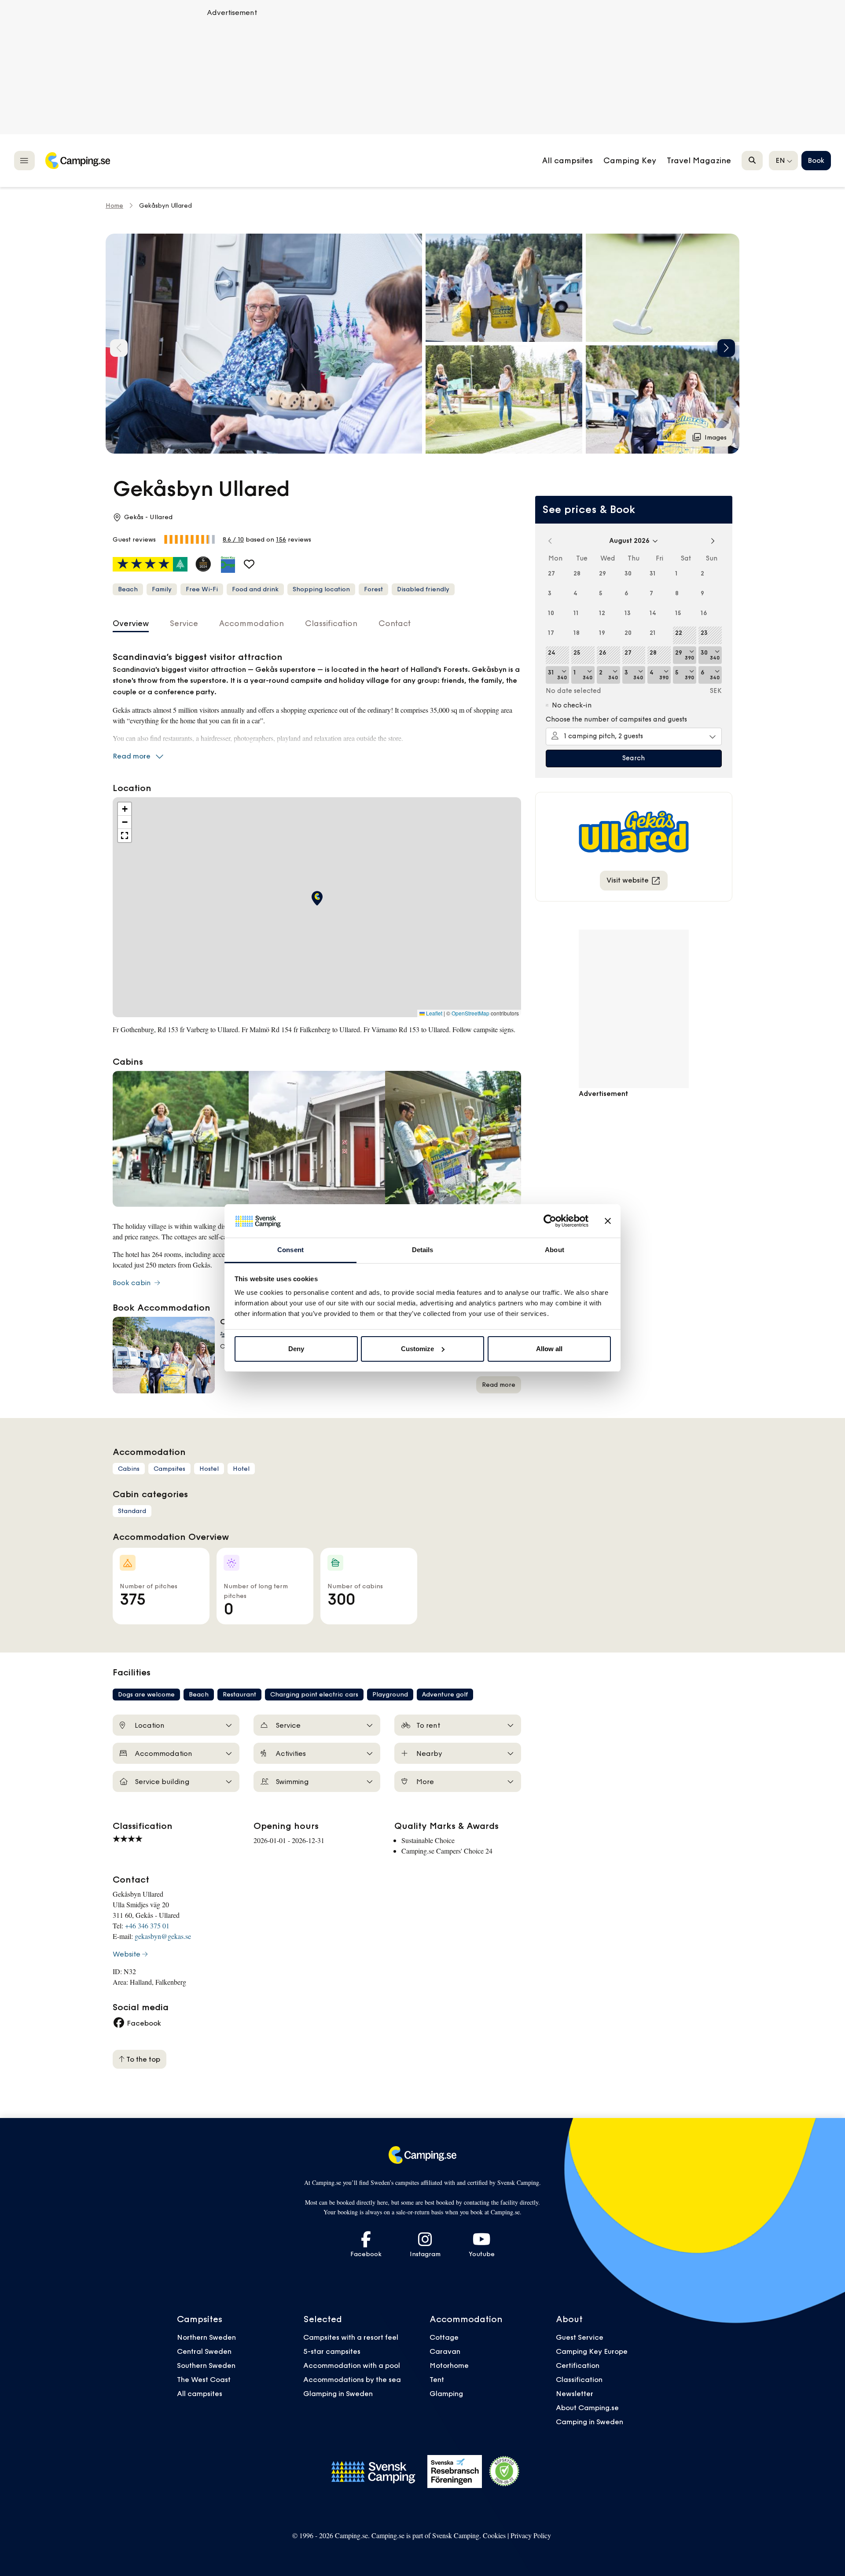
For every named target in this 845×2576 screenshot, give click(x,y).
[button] (504, 288)
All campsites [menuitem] (568, 161)
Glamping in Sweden (338, 2393)
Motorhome (449, 2365)
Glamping (446, 2393)
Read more (132, 756)
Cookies (494, 2535)
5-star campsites (332, 2351)
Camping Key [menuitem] (630, 161)
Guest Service (580, 2337)
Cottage (444, 2337)
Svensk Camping (456, 2535)
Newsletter (575, 2393)
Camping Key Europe (592, 2351)
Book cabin (133, 1283)
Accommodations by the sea (352, 2379)
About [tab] (555, 1250)
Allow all (549, 1349)
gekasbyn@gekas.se (163, 1936)
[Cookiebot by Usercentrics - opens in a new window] (550, 1221)
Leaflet (434, 1013)
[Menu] (24, 160)
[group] (264, 344)
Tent (437, 2379)
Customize (417, 1349)
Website (127, 1954)
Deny (296, 1349)
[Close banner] (608, 1221)
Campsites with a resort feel (351, 2337)
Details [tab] (423, 1250)
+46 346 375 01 (147, 1926)
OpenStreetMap (470, 1013)
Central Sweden (204, 2351)
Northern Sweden (206, 2337)
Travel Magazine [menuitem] (699, 161)
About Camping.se (587, 2407)
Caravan (445, 2351)
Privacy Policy (531, 2535)
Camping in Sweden (590, 2422)
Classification (579, 2379)
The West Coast (204, 2379)
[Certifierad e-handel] (504, 2471)
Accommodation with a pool (353, 2365)
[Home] (77, 161)
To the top (142, 2059)
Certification (578, 2365)
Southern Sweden (206, 2365)
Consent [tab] (290, 1250)
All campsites (200, 2393)
